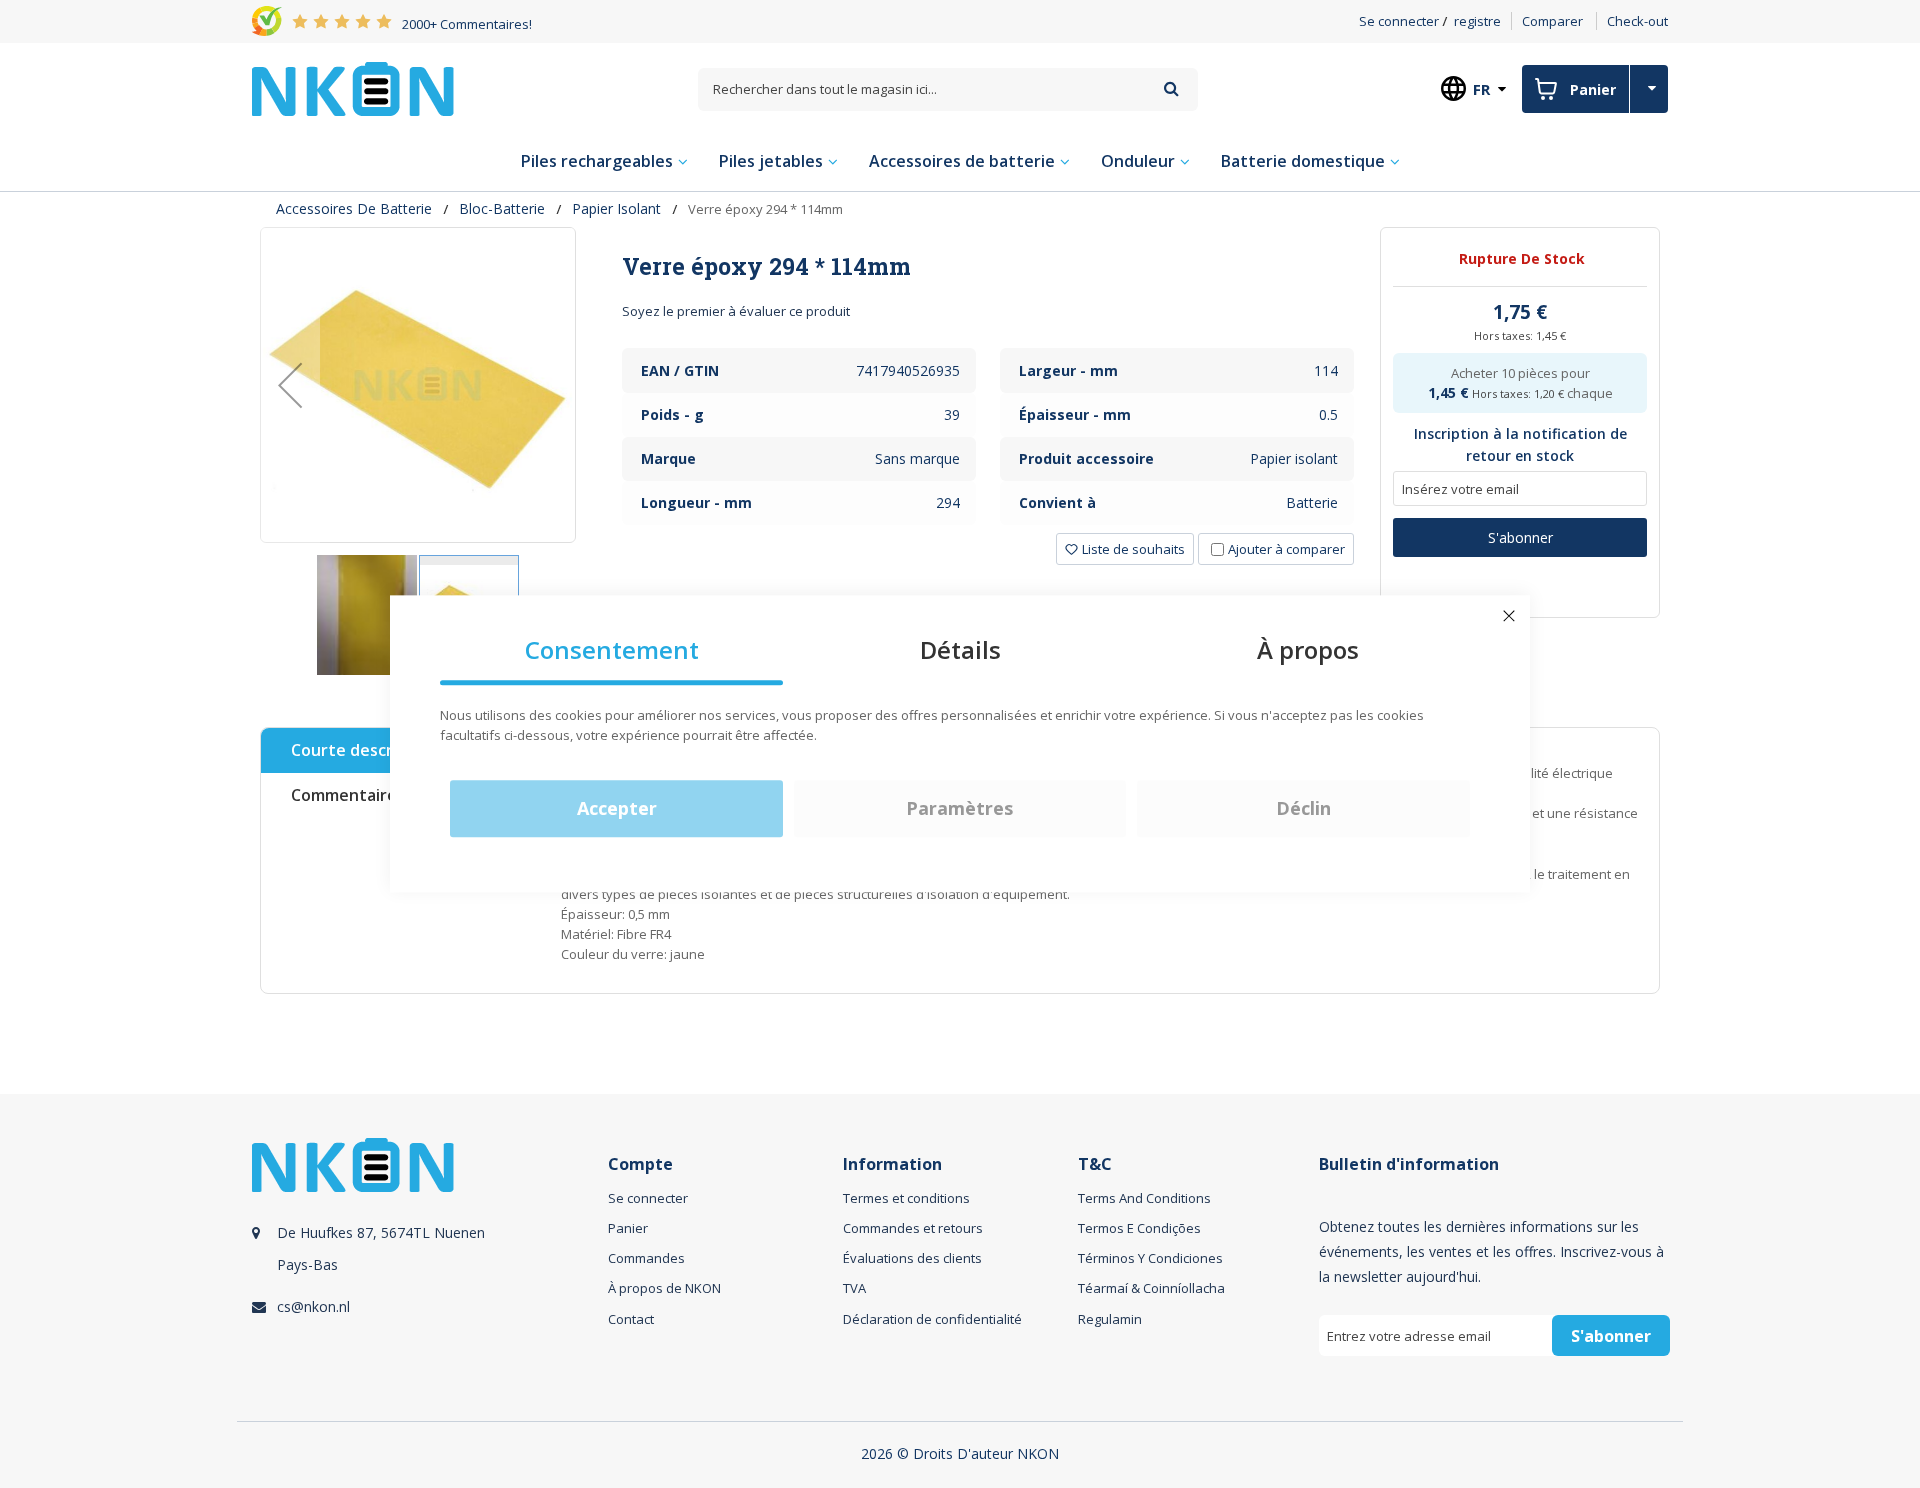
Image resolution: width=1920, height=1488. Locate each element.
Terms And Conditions (1144, 1198)
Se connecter (1399, 21)
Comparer (1552, 21)
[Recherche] (1171, 88)
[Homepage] (353, 89)
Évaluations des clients (912, 1258)
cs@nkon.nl (313, 1306)
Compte (640, 1164)
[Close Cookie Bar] (1509, 616)
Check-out (1637, 21)
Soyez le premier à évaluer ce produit (736, 311)
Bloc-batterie (502, 208)
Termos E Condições (1139, 1228)
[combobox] (948, 89)
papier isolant (616, 208)
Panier (628, 1228)
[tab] (988, 266)
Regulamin (1110, 1319)
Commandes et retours (913, 1228)
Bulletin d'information (1409, 1164)
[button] (290, 385)
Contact (631, 1319)
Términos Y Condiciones (1150, 1258)
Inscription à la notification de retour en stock (1520, 444)
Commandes (646, 1258)
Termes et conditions (906, 1198)
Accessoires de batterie (354, 208)
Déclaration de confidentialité (932, 1319)
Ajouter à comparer (1286, 549)
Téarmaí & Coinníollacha (1151, 1288)
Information (892, 1164)
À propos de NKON (664, 1288)
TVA (854, 1288)
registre (1477, 21)
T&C (1095, 1164)
